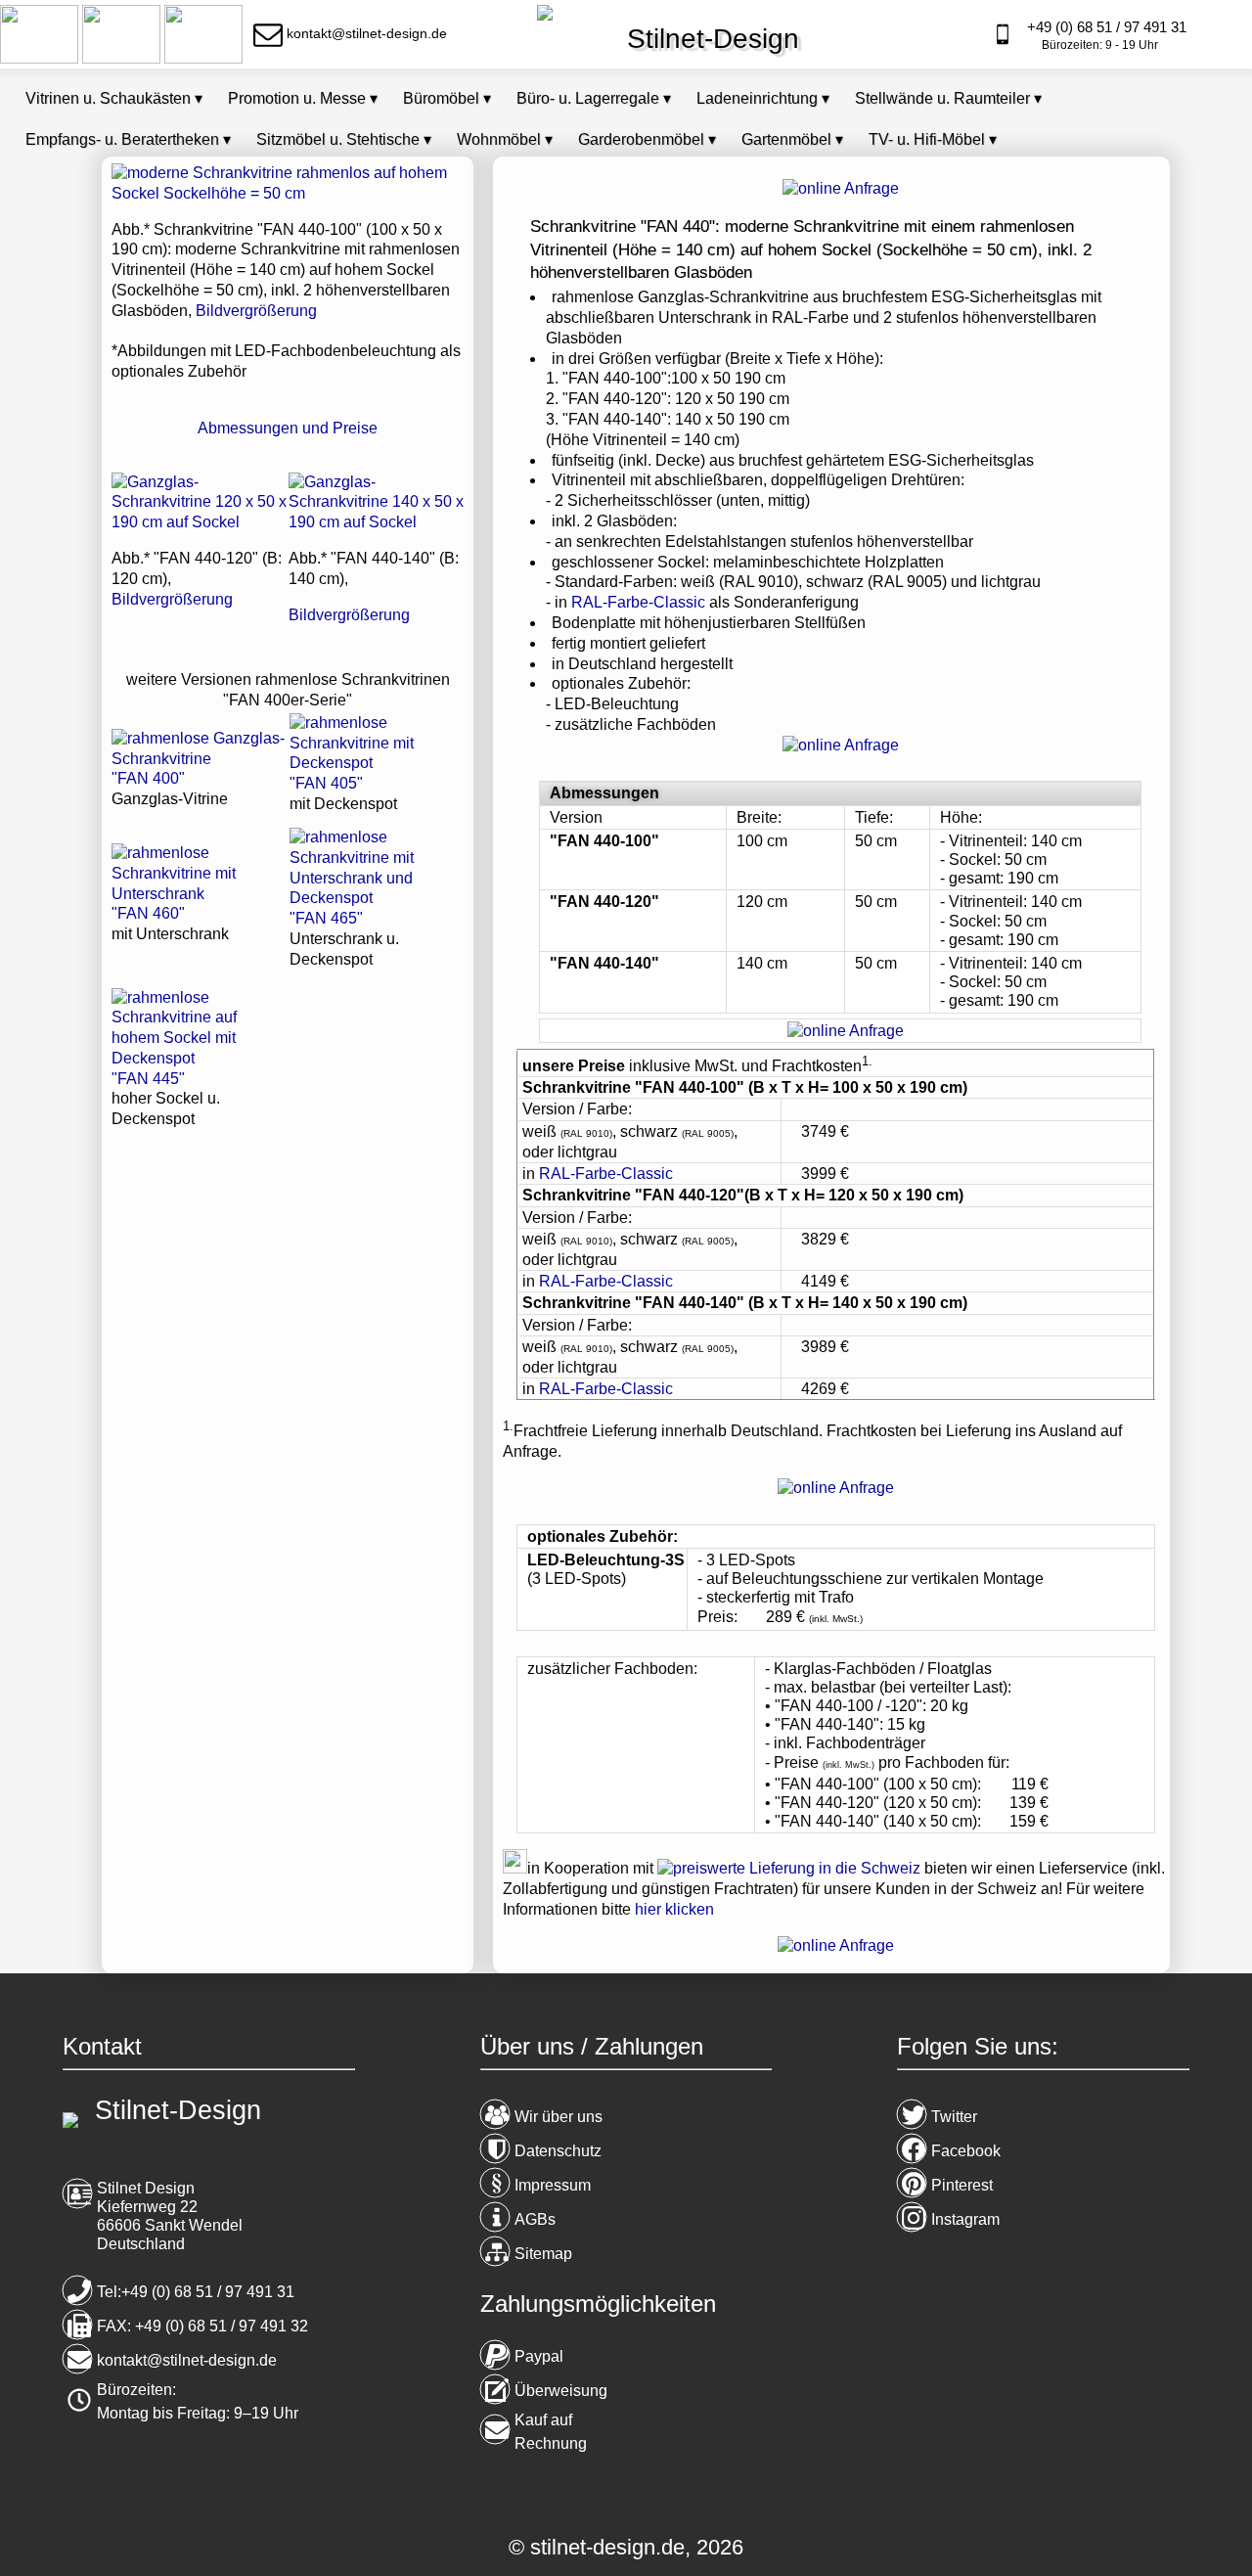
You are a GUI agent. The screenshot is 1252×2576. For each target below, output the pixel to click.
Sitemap (543, 2254)
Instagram (965, 2219)
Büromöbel (447, 98)
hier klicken (674, 1909)
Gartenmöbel (792, 139)
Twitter (954, 2117)
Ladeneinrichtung (763, 98)
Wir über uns (559, 2117)
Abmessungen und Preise (288, 428)
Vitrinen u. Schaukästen (114, 98)
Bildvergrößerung (256, 311)
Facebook (966, 2151)
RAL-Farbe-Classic (638, 602)
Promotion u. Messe (303, 98)
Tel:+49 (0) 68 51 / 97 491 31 (196, 2292)
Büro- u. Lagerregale (594, 98)
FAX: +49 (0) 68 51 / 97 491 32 (202, 2326)
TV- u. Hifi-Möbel (933, 139)
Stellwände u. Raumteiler (948, 98)
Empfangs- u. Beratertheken (128, 139)
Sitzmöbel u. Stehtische (344, 139)
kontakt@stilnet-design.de (187, 2360)
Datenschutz (558, 2151)
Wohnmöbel (505, 139)
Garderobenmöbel (647, 139)
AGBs (535, 2219)
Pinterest (962, 2185)
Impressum (553, 2185)
